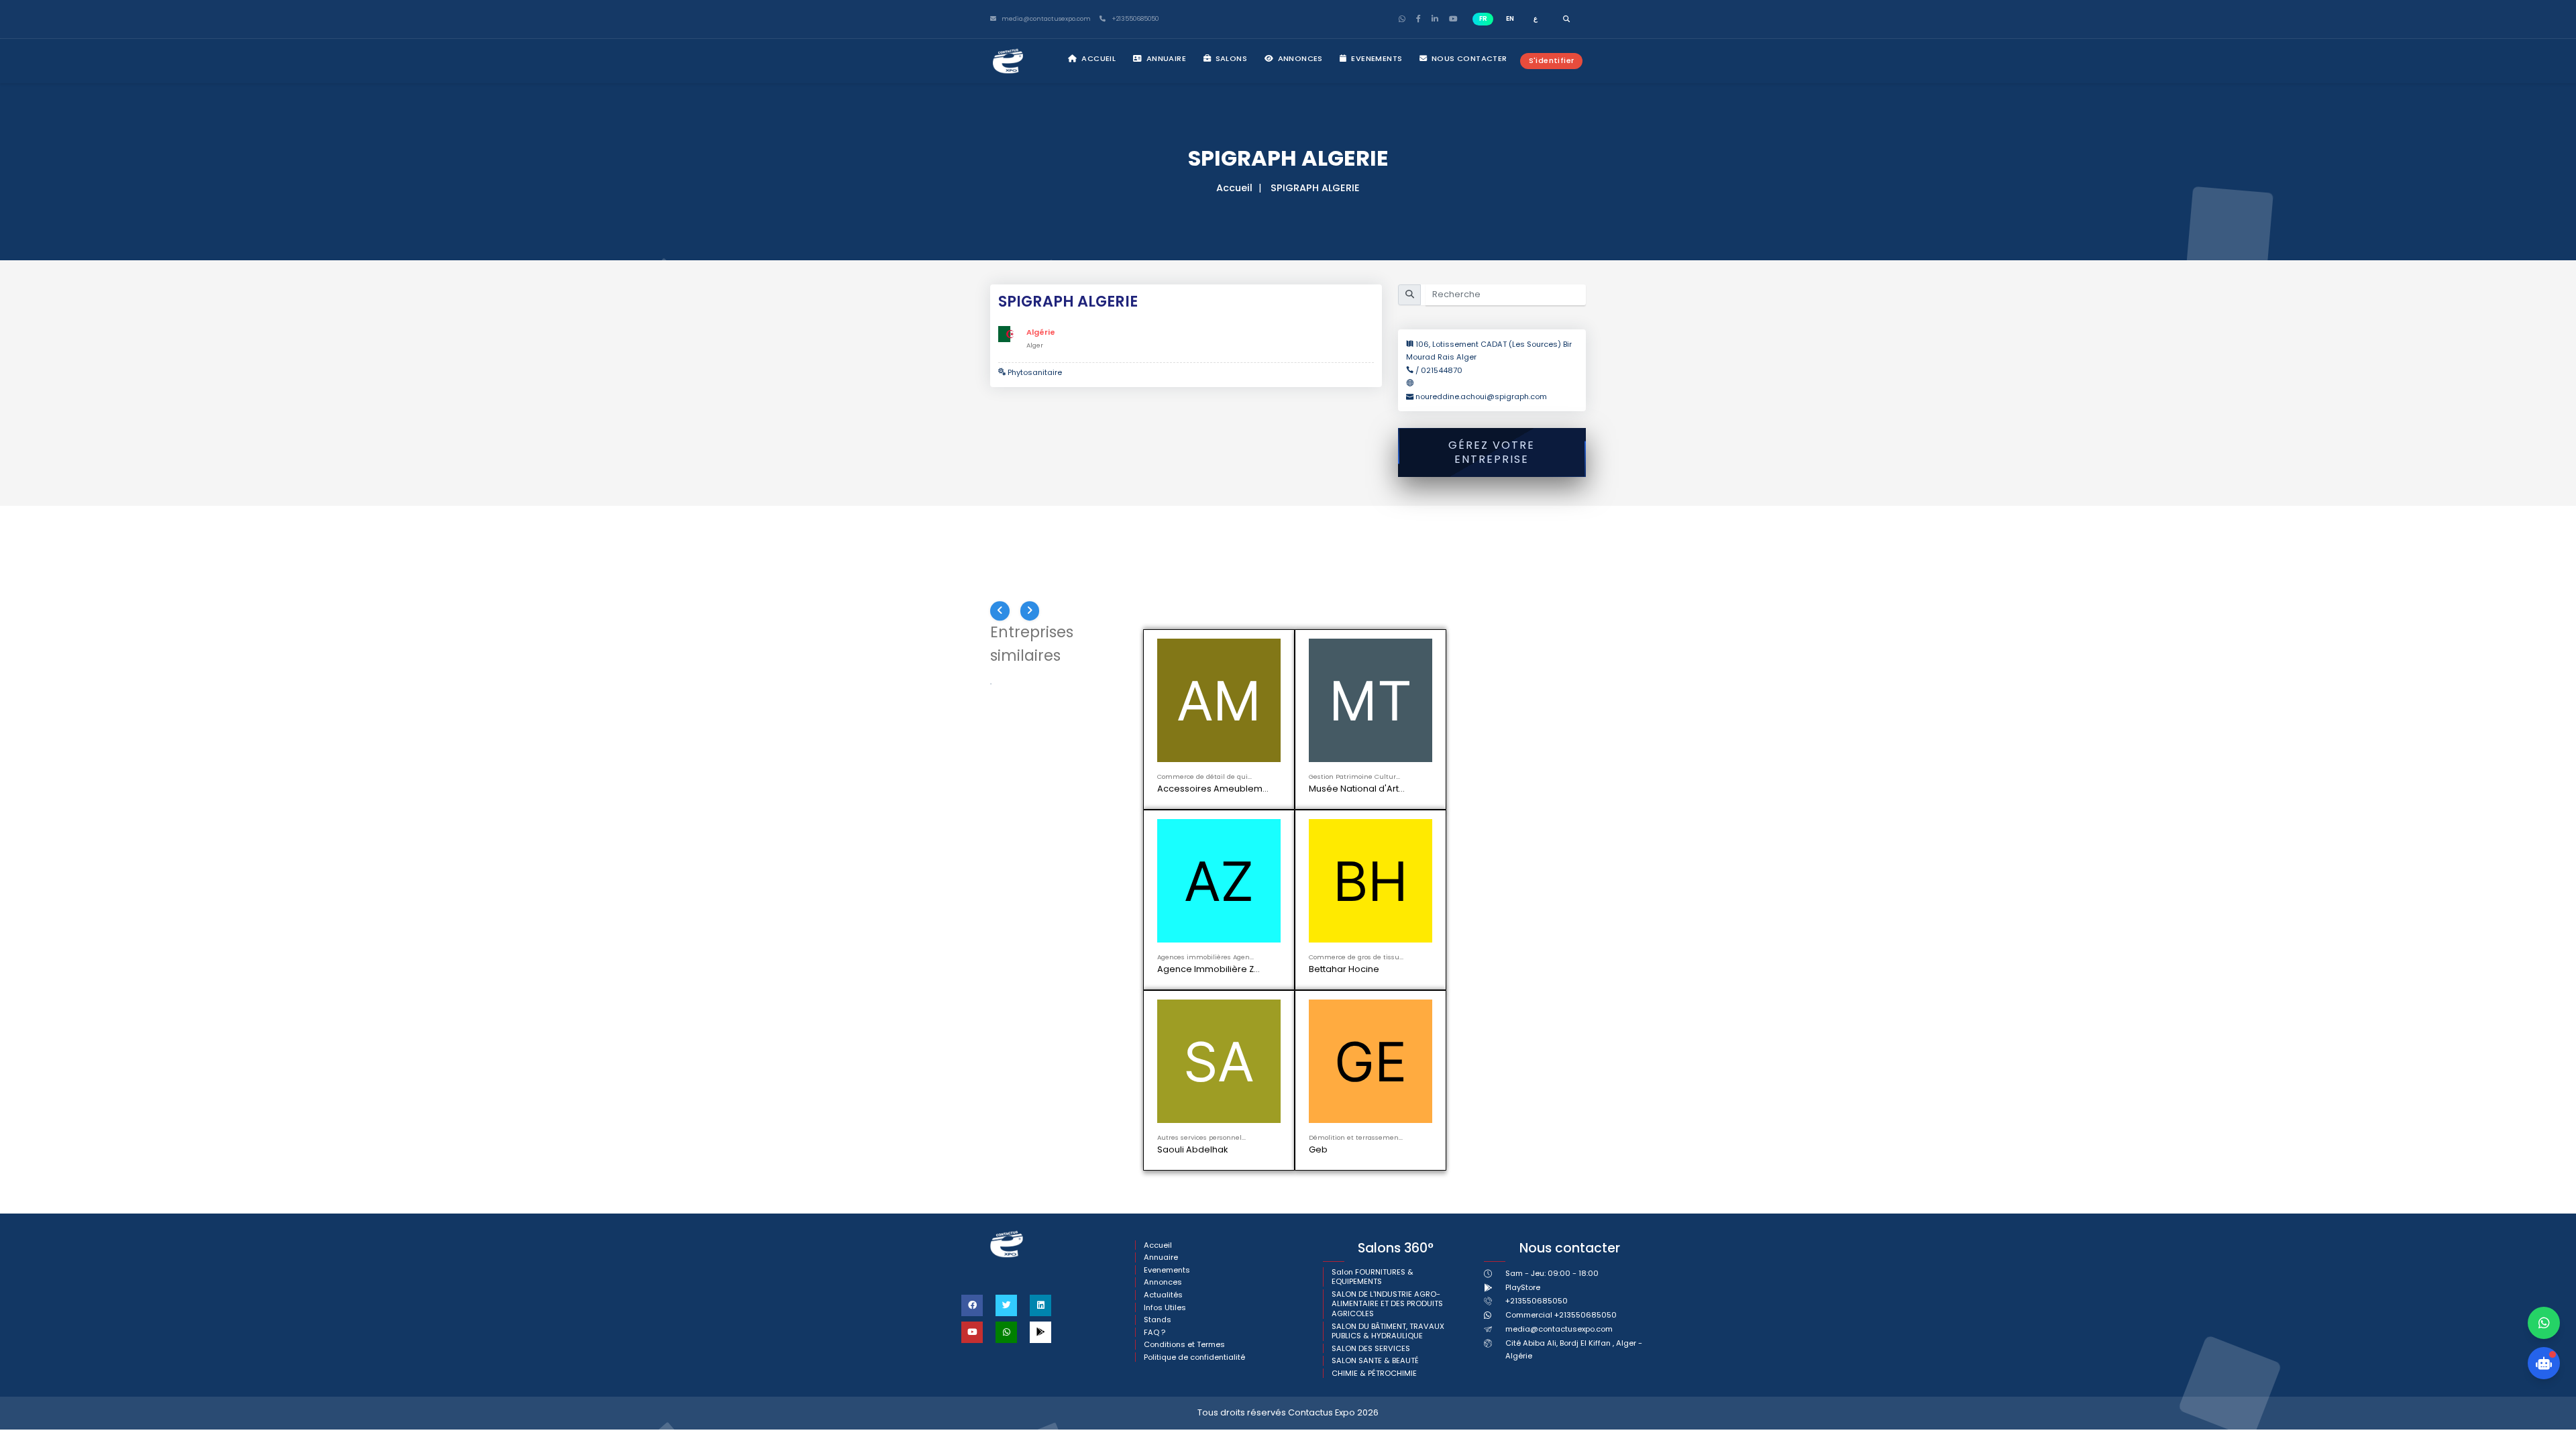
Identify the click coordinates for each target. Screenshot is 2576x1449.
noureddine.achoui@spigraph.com (1481, 396)
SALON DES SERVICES (1371, 1001)
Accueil (1097, 58)
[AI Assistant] (2544, 1363)
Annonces (1299, 58)
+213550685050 (1134, 19)
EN (1510, 18)
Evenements (1376, 58)
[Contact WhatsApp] (2544, 1323)
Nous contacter (1468, 58)
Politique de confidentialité (1194, 1009)
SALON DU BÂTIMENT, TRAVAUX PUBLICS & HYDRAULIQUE (1388, 983)
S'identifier (1552, 60)
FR (1483, 18)
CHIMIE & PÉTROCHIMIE (1374, 1025)
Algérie (1041, 332)
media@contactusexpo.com (1559, 1008)
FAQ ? (1155, 984)
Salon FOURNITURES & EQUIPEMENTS (1373, 929)
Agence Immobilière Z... (1514, 789)
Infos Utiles (1165, 960)
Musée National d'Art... (1358, 789)
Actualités (1163, 947)
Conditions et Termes (1184, 997)
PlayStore (1523, 980)
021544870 (1442, 370)
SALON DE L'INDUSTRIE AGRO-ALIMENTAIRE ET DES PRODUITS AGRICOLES (1387, 956)
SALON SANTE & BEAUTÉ (1375, 1013)
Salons (1230, 58)
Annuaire (1165, 58)
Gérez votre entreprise (1492, 452)
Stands (1158, 972)
